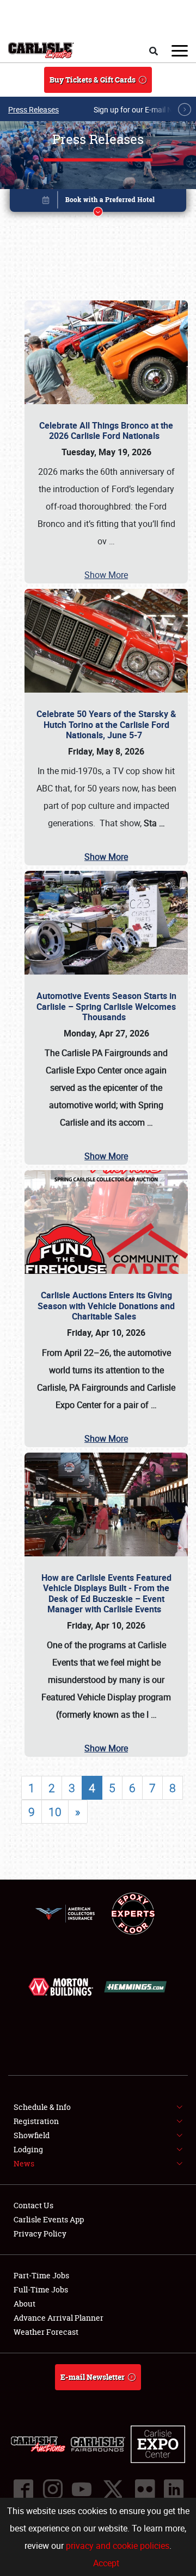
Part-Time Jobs (41, 2275)
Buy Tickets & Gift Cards (93, 80)
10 (55, 1812)
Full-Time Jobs (41, 2289)
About (24, 2304)
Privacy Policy (40, 2233)
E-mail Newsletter (93, 2377)
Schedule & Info (42, 2107)
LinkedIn (173, 2489)
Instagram (52, 2489)
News (24, 2163)
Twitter (113, 2489)
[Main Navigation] (180, 51)
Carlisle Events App (49, 2219)
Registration (36, 2121)
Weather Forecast (46, 2332)
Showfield (32, 2135)
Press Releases (33, 109)
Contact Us (33, 2205)
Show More (106, 575)
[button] (98, 202)
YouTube (81, 2489)
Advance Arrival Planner (59, 2318)
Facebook (23, 2489)
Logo (41, 51)
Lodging (28, 2149)
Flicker (144, 2489)
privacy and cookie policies (118, 2546)
